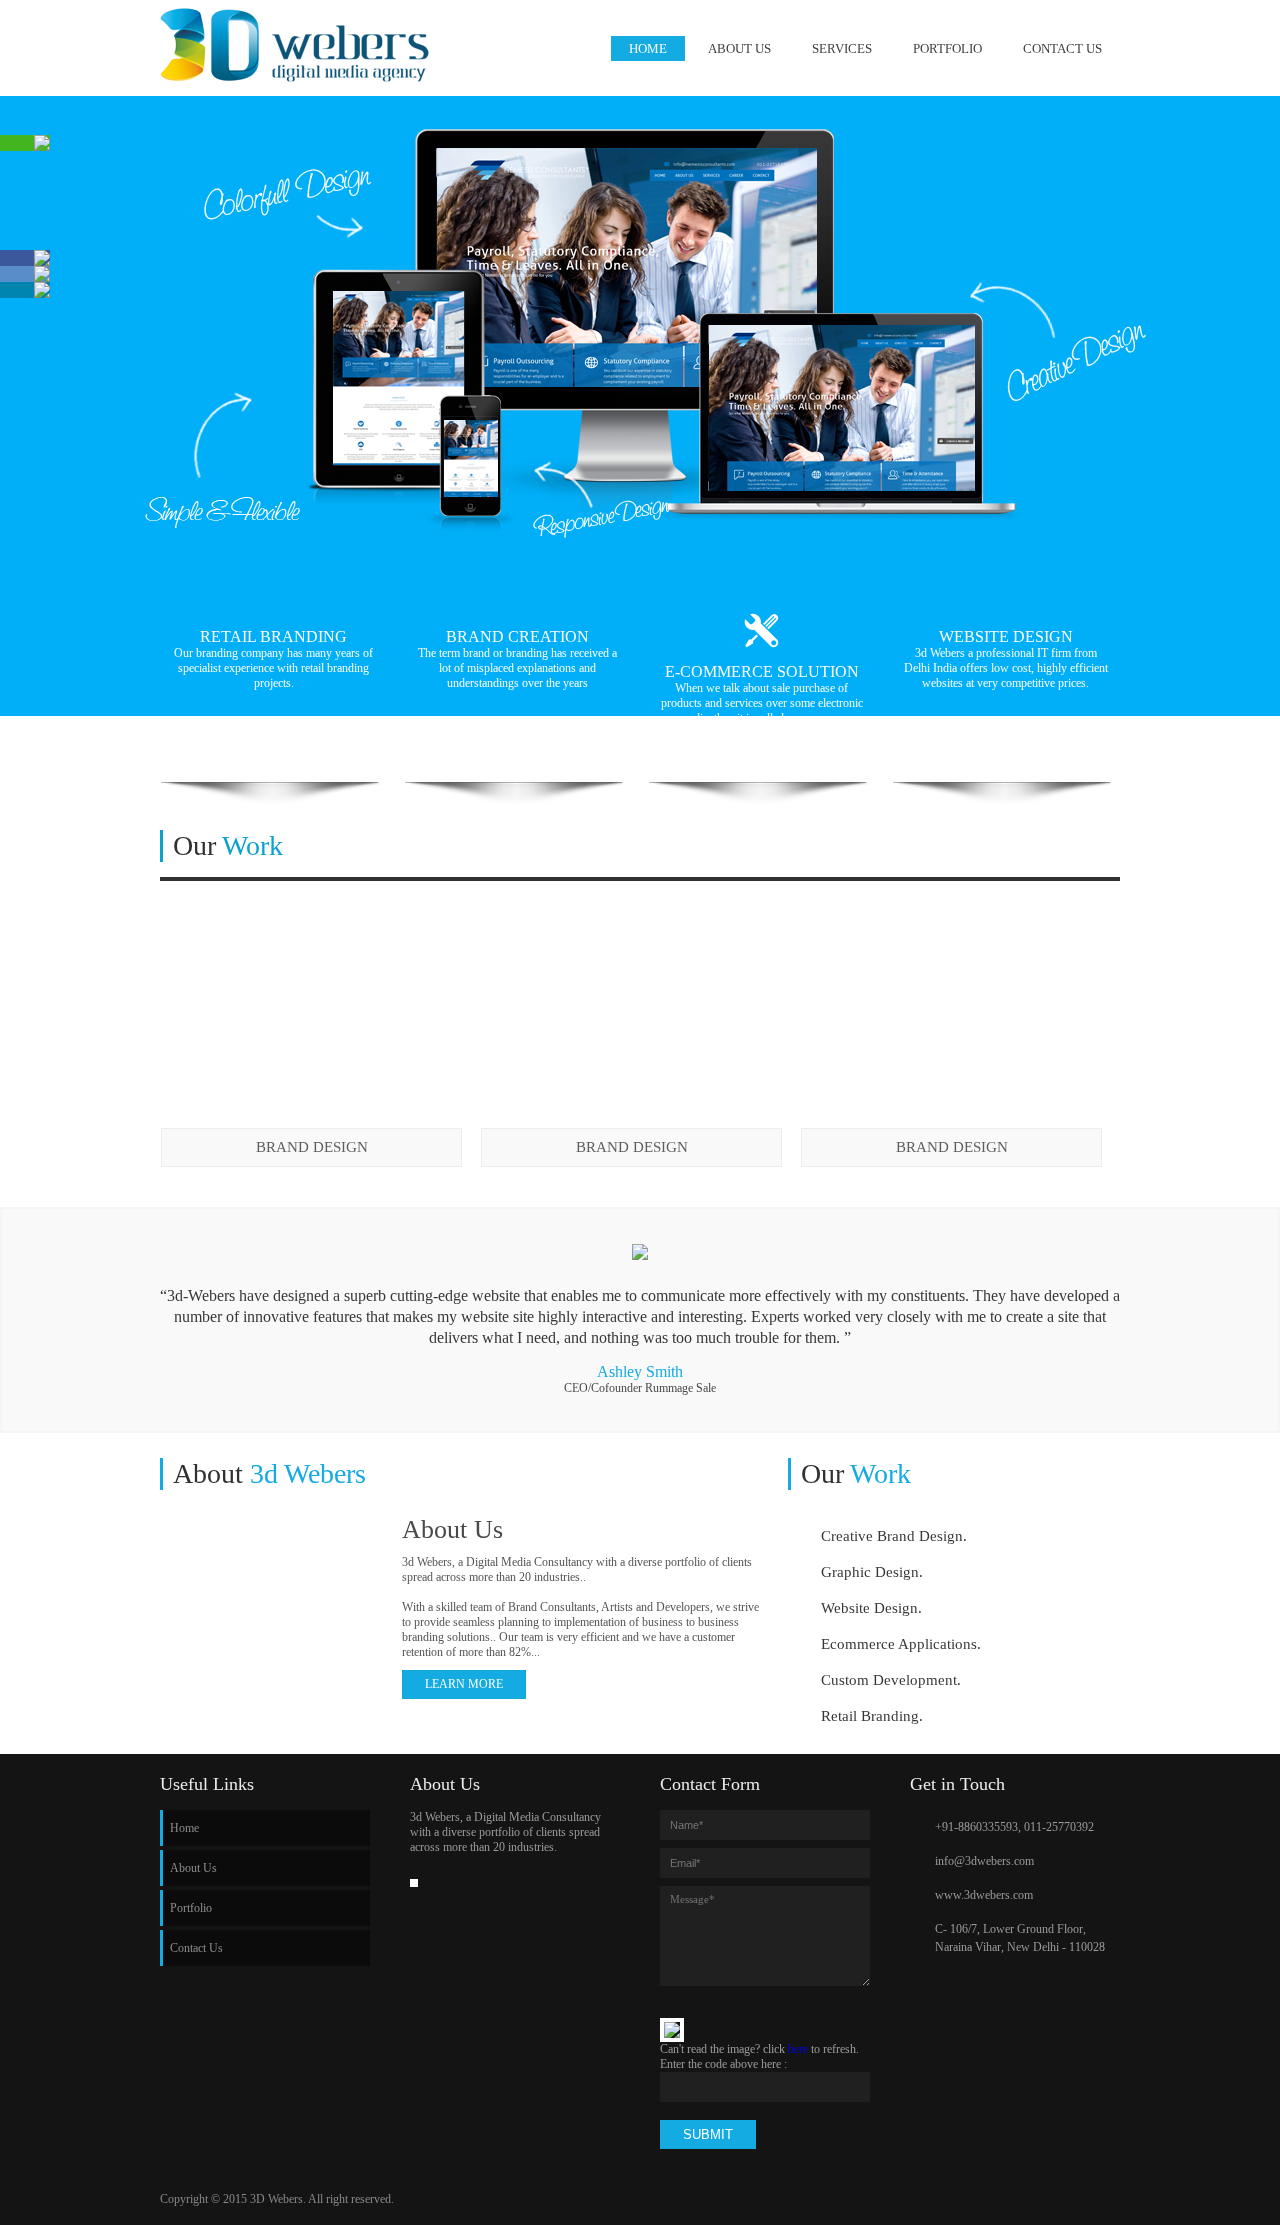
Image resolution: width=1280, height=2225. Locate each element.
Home (648, 48)
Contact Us (196, 1948)
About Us (193, 1868)
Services (842, 48)
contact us (1062, 48)
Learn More (464, 1684)
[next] (1106, 859)
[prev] (1076, 859)
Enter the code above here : (723, 2064)
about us (739, 48)
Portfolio (947, 48)
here (798, 2049)
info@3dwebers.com (984, 1861)
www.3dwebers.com (984, 1895)
